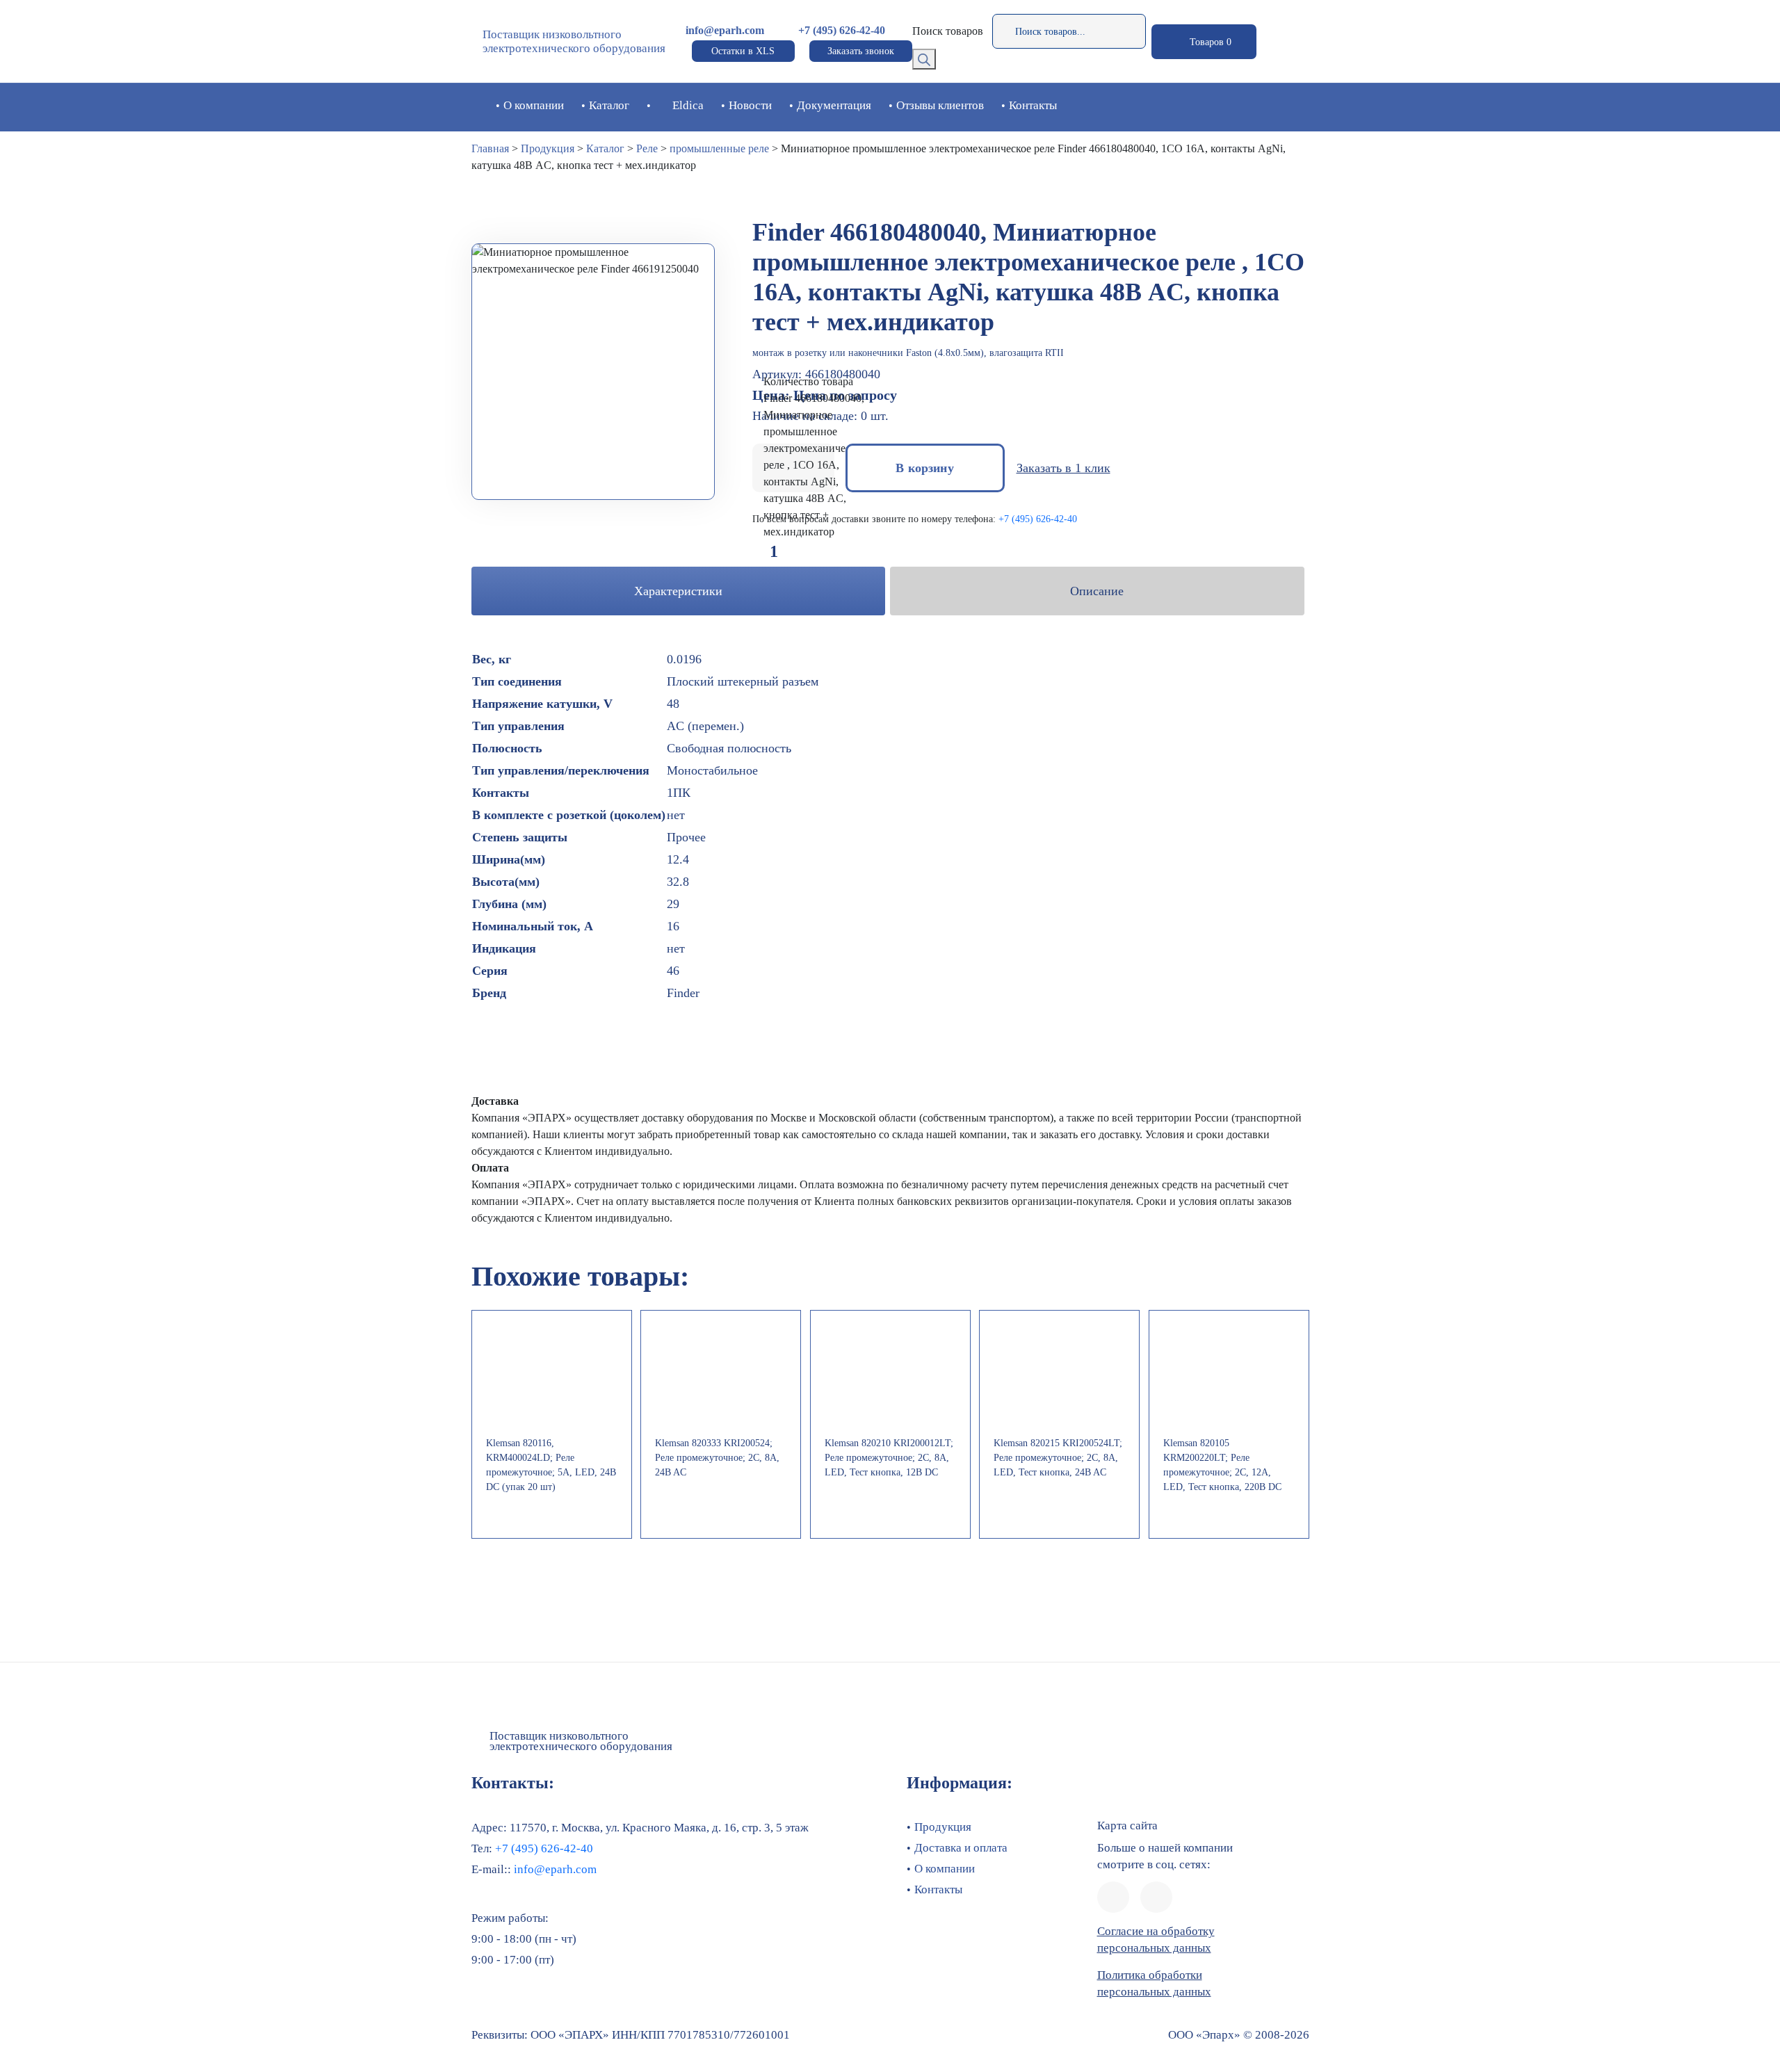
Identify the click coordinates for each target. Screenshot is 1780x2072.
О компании (534, 105)
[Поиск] (924, 59)
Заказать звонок (861, 51)
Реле (647, 148)
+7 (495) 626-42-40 (842, 30)
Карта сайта (1127, 1826)
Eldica (688, 105)
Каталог (609, 105)
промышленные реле (719, 148)
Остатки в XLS (743, 51)
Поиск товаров (948, 31)
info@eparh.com (725, 30)
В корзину (925, 468)
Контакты (1033, 105)
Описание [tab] (1097, 591)
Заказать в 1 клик (1063, 468)
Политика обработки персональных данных (1154, 1983)
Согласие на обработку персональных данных (1156, 1940)
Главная (490, 148)
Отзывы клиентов (940, 105)
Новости (750, 105)
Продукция (548, 148)
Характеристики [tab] (678, 591)
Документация (834, 105)
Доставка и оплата (961, 1848)
